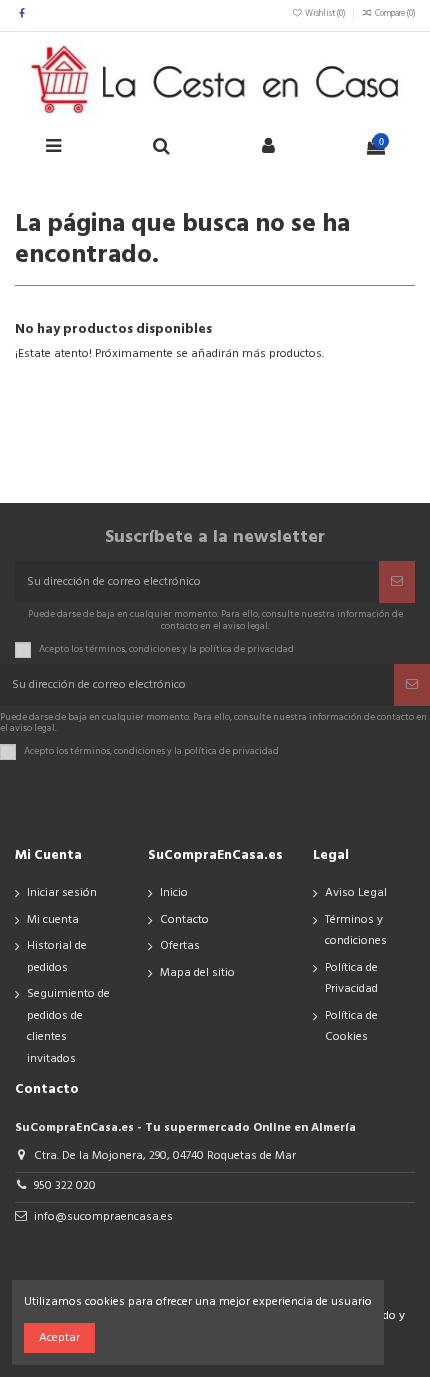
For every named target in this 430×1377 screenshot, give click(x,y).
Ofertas (180, 946)
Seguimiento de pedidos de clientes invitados (68, 1026)
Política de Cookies (351, 1027)
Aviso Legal (356, 893)
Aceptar (59, 1338)
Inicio (174, 893)
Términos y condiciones (356, 931)
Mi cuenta (53, 920)
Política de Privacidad (351, 979)
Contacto (184, 920)
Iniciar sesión (62, 893)
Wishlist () (325, 14)
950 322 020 (65, 1186)
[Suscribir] (397, 582)
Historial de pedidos (57, 957)
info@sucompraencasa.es (103, 1217)
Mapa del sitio (197, 973)
